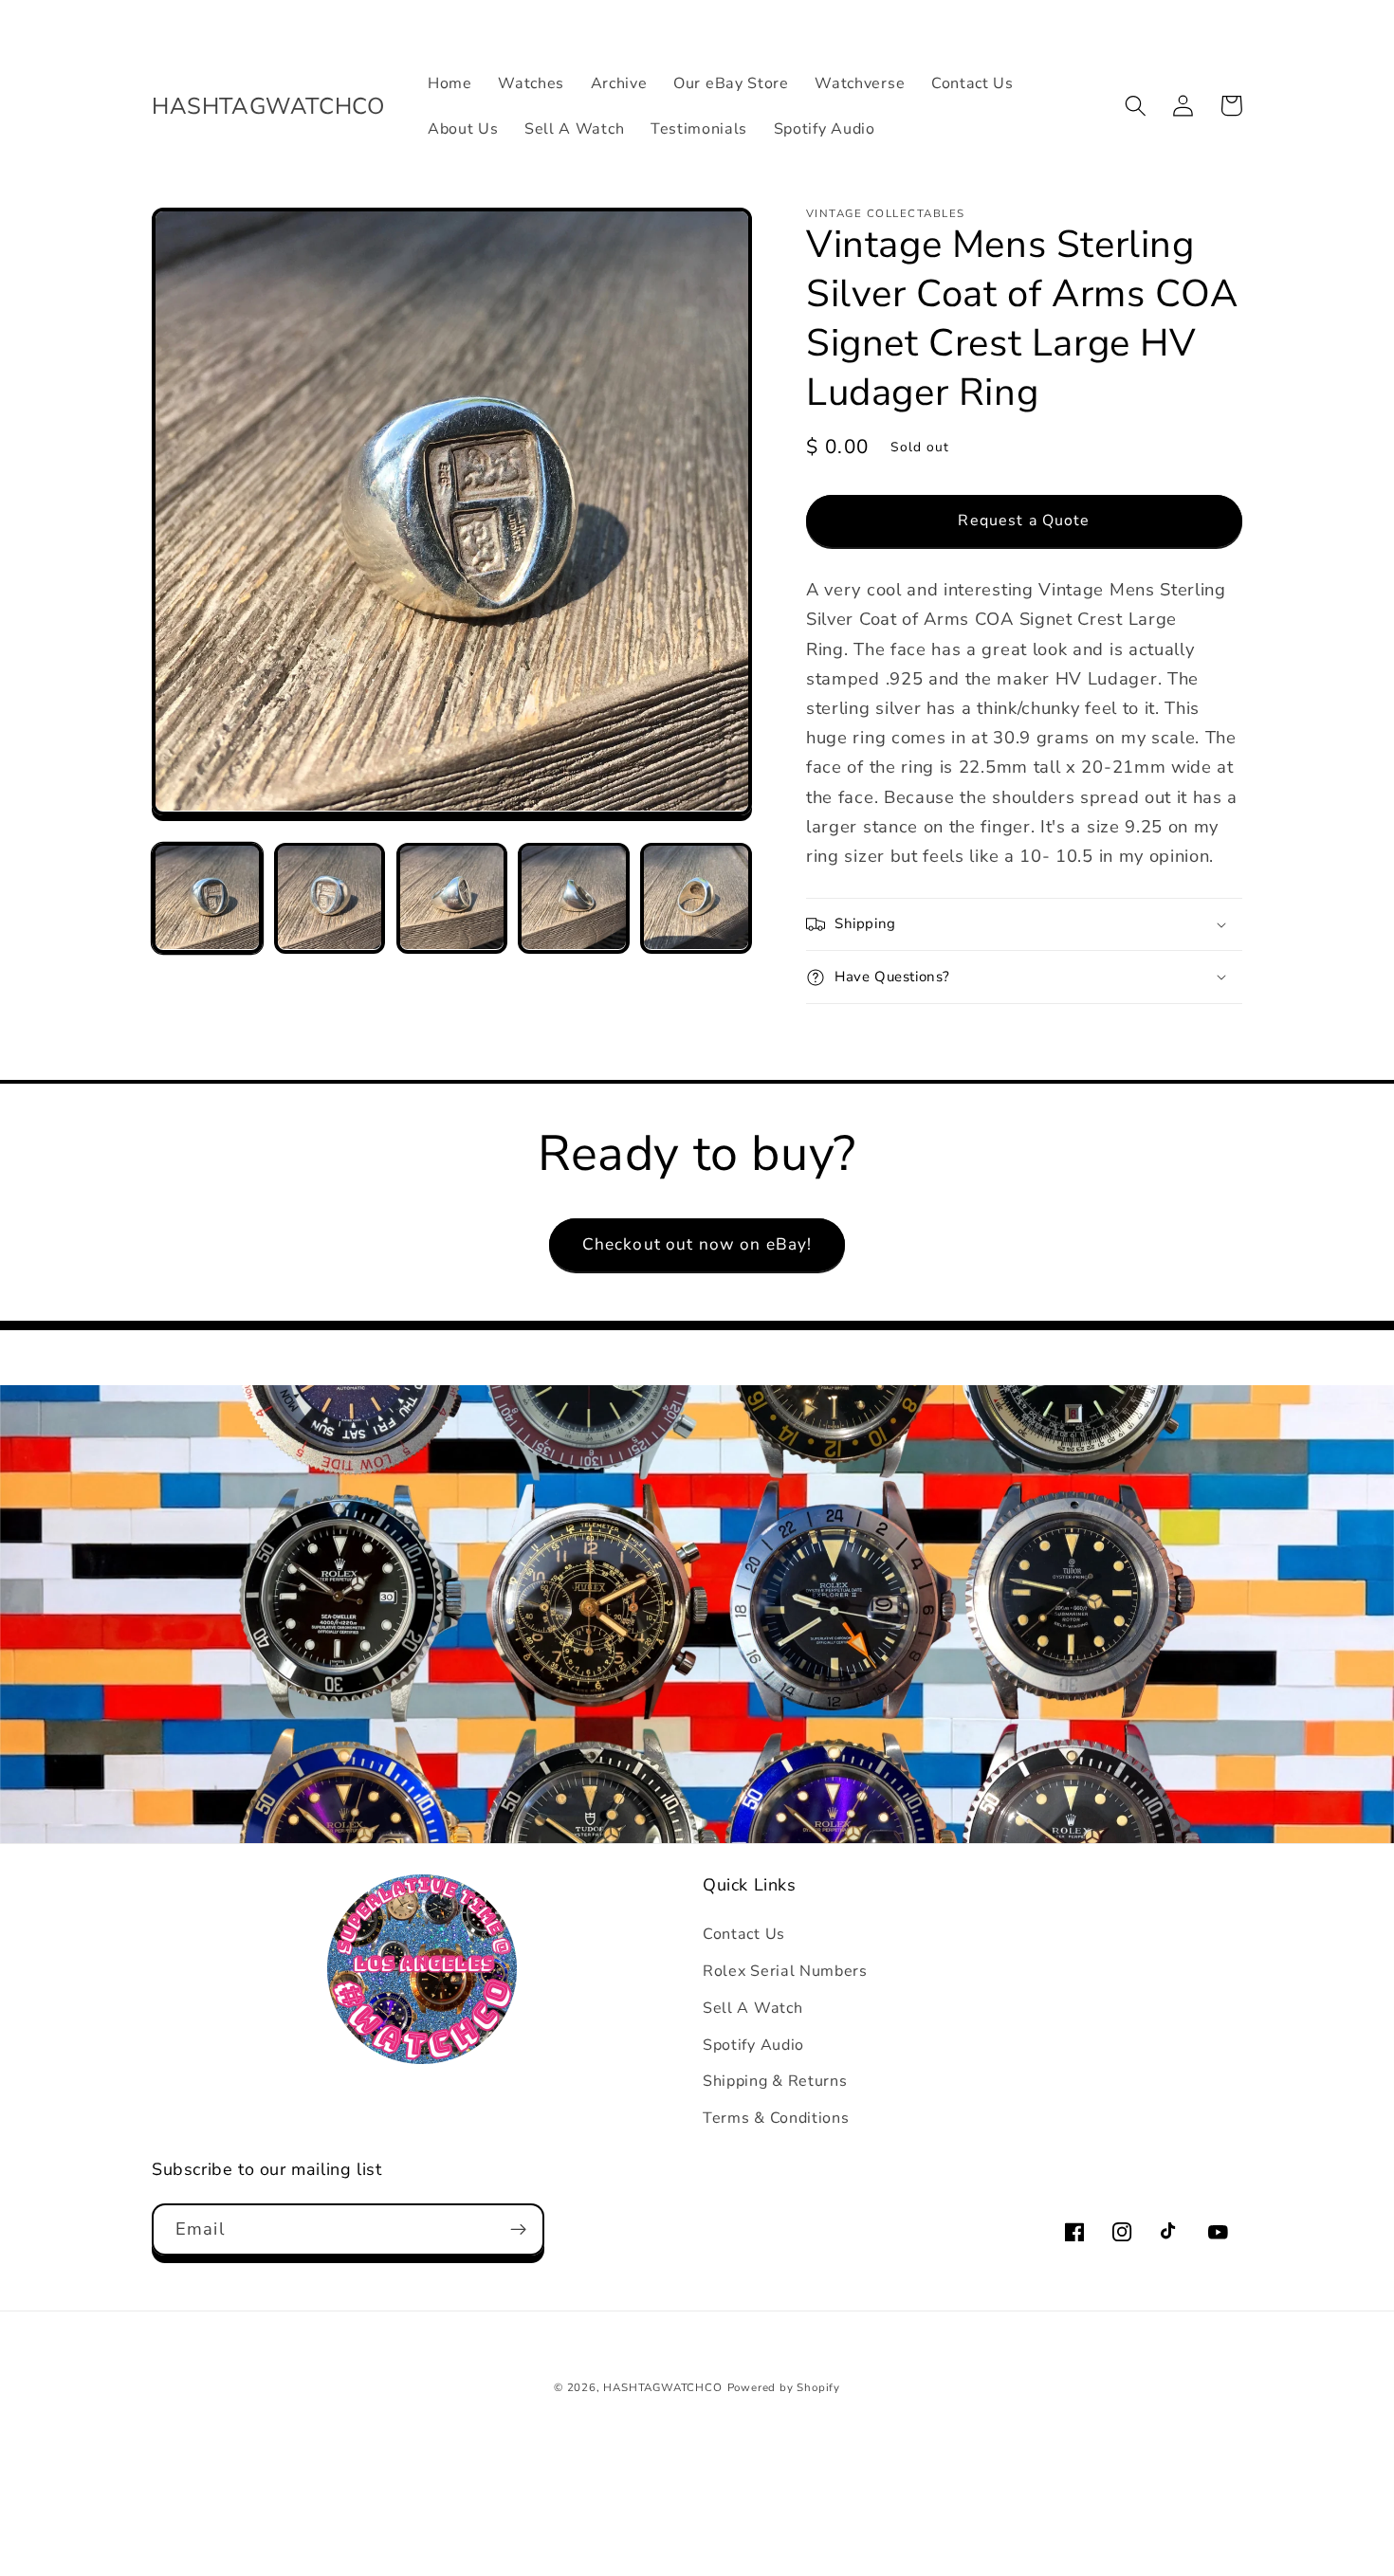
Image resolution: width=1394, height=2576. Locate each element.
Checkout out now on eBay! (697, 1244)
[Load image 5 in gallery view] (696, 897)
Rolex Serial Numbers (785, 1971)
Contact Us (744, 1934)
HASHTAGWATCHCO (662, 2387)
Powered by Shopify (784, 2387)
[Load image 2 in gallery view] (330, 897)
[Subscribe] (518, 2230)
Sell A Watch (752, 2008)
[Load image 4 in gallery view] (573, 897)
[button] (1136, 106)
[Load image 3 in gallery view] (452, 897)
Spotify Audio (753, 2045)
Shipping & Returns (775, 2081)
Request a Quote (1024, 521)
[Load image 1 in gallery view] (207, 897)
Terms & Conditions (776, 2118)
